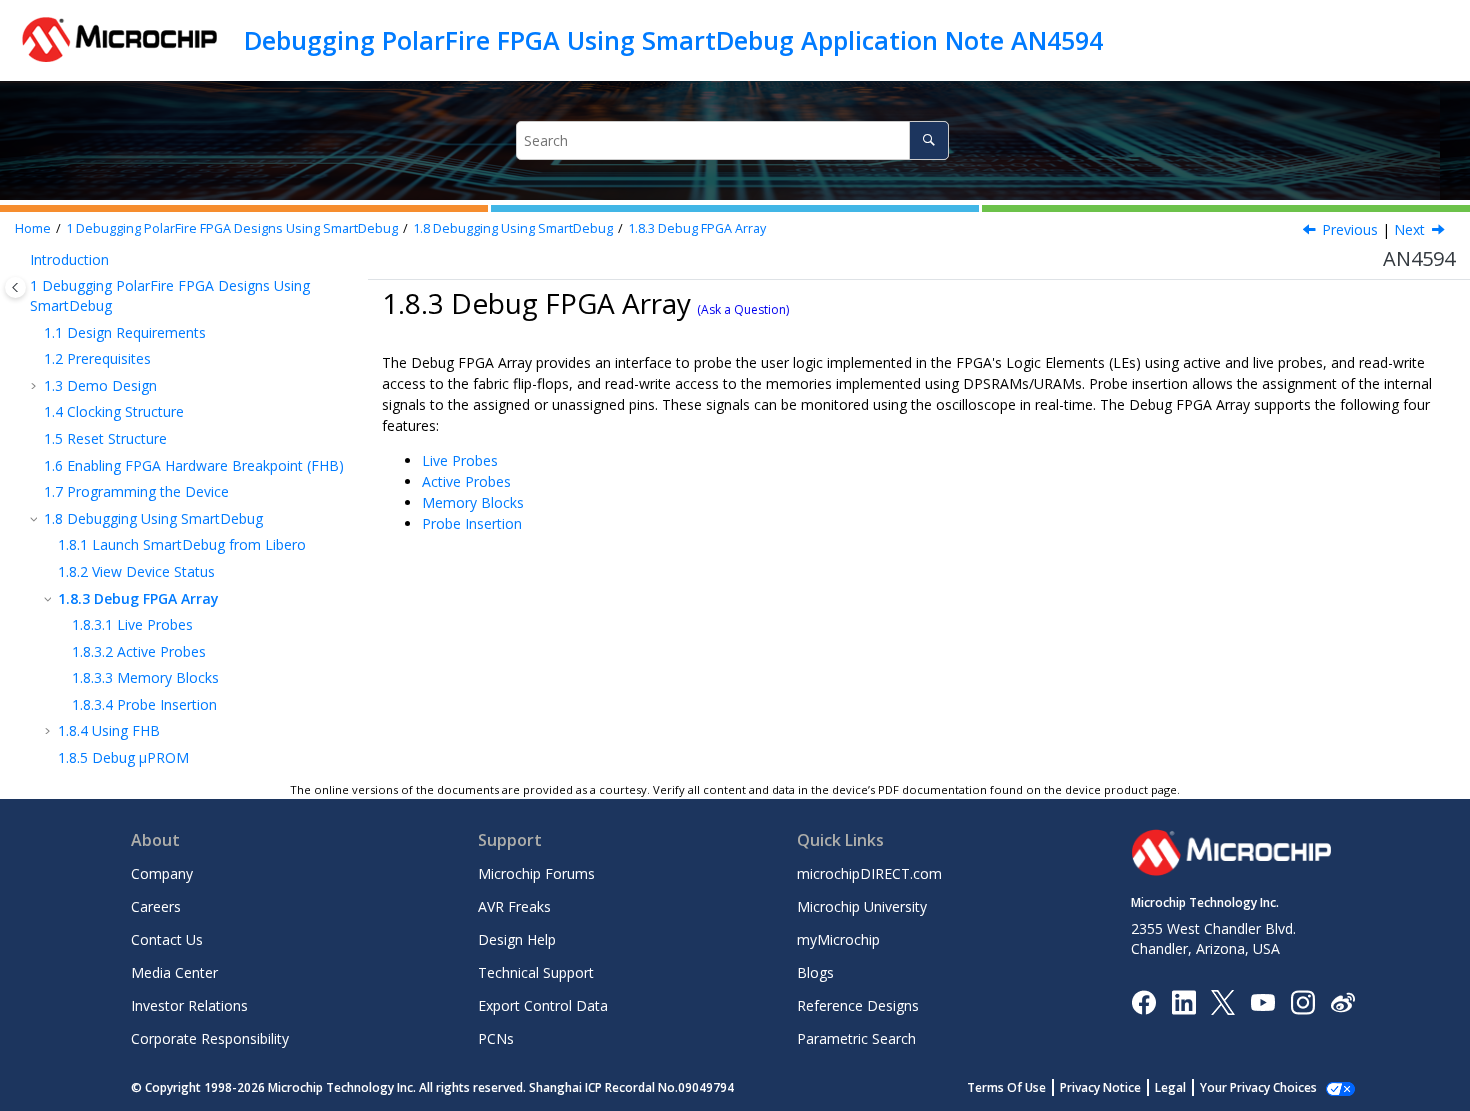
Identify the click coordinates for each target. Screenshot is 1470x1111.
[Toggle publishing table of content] (15, 287)
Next (1409, 229)
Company (162, 873)
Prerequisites (97, 358)
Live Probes (132, 624)
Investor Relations (189, 1005)
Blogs (815, 972)
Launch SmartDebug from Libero (182, 544)
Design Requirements (125, 332)
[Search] (928, 140)
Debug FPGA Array (697, 228)
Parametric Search (856, 1038)
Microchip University (862, 906)
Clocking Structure (114, 411)
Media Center (174, 972)
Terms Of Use (1006, 1087)
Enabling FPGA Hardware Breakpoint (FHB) (194, 465)
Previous (1350, 229)
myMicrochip (838, 939)
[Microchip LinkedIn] (1183, 1000)
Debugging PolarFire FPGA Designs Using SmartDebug (232, 228)
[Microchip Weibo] (1342, 1001)
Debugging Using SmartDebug (513, 228)
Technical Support (536, 972)
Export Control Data (543, 1005)
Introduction (69, 259)
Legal (1170, 1087)
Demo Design (100, 385)
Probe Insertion (144, 704)
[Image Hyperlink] (1262, 1001)
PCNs (496, 1038)
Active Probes (139, 651)
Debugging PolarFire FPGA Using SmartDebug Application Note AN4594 (673, 40)
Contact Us (167, 939)
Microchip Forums (536, 873)
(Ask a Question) (743, 309)
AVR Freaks (514, 906)
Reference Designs (858, 1005)
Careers (156, 906)
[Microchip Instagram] (1302, 1000)
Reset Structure (105, 438)
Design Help (517, 939)
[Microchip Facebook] (1143, 1000)
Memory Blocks (145, 677)
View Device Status (136, 571)
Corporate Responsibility (210, 1038)
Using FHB (109, 730)
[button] (22, 260)
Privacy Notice (1100, 1087)
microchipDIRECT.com (869, 873)
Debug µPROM (123, 757)
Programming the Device (136, 491)
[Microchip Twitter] (1223, 1000)
